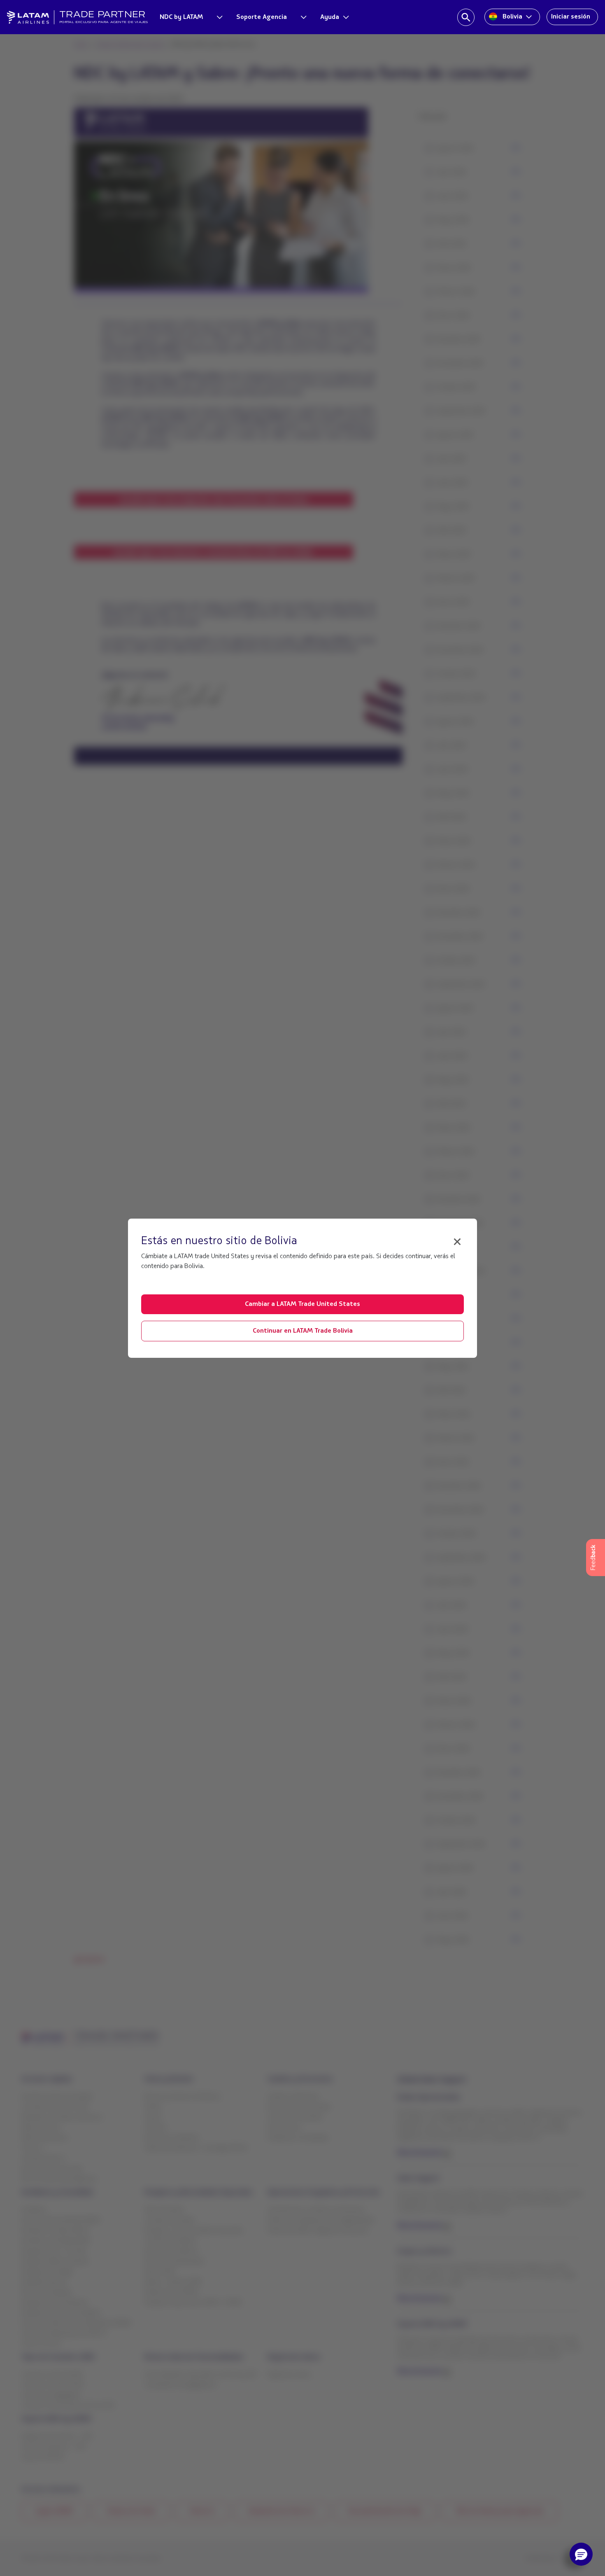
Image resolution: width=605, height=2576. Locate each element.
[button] (581, 2554)
